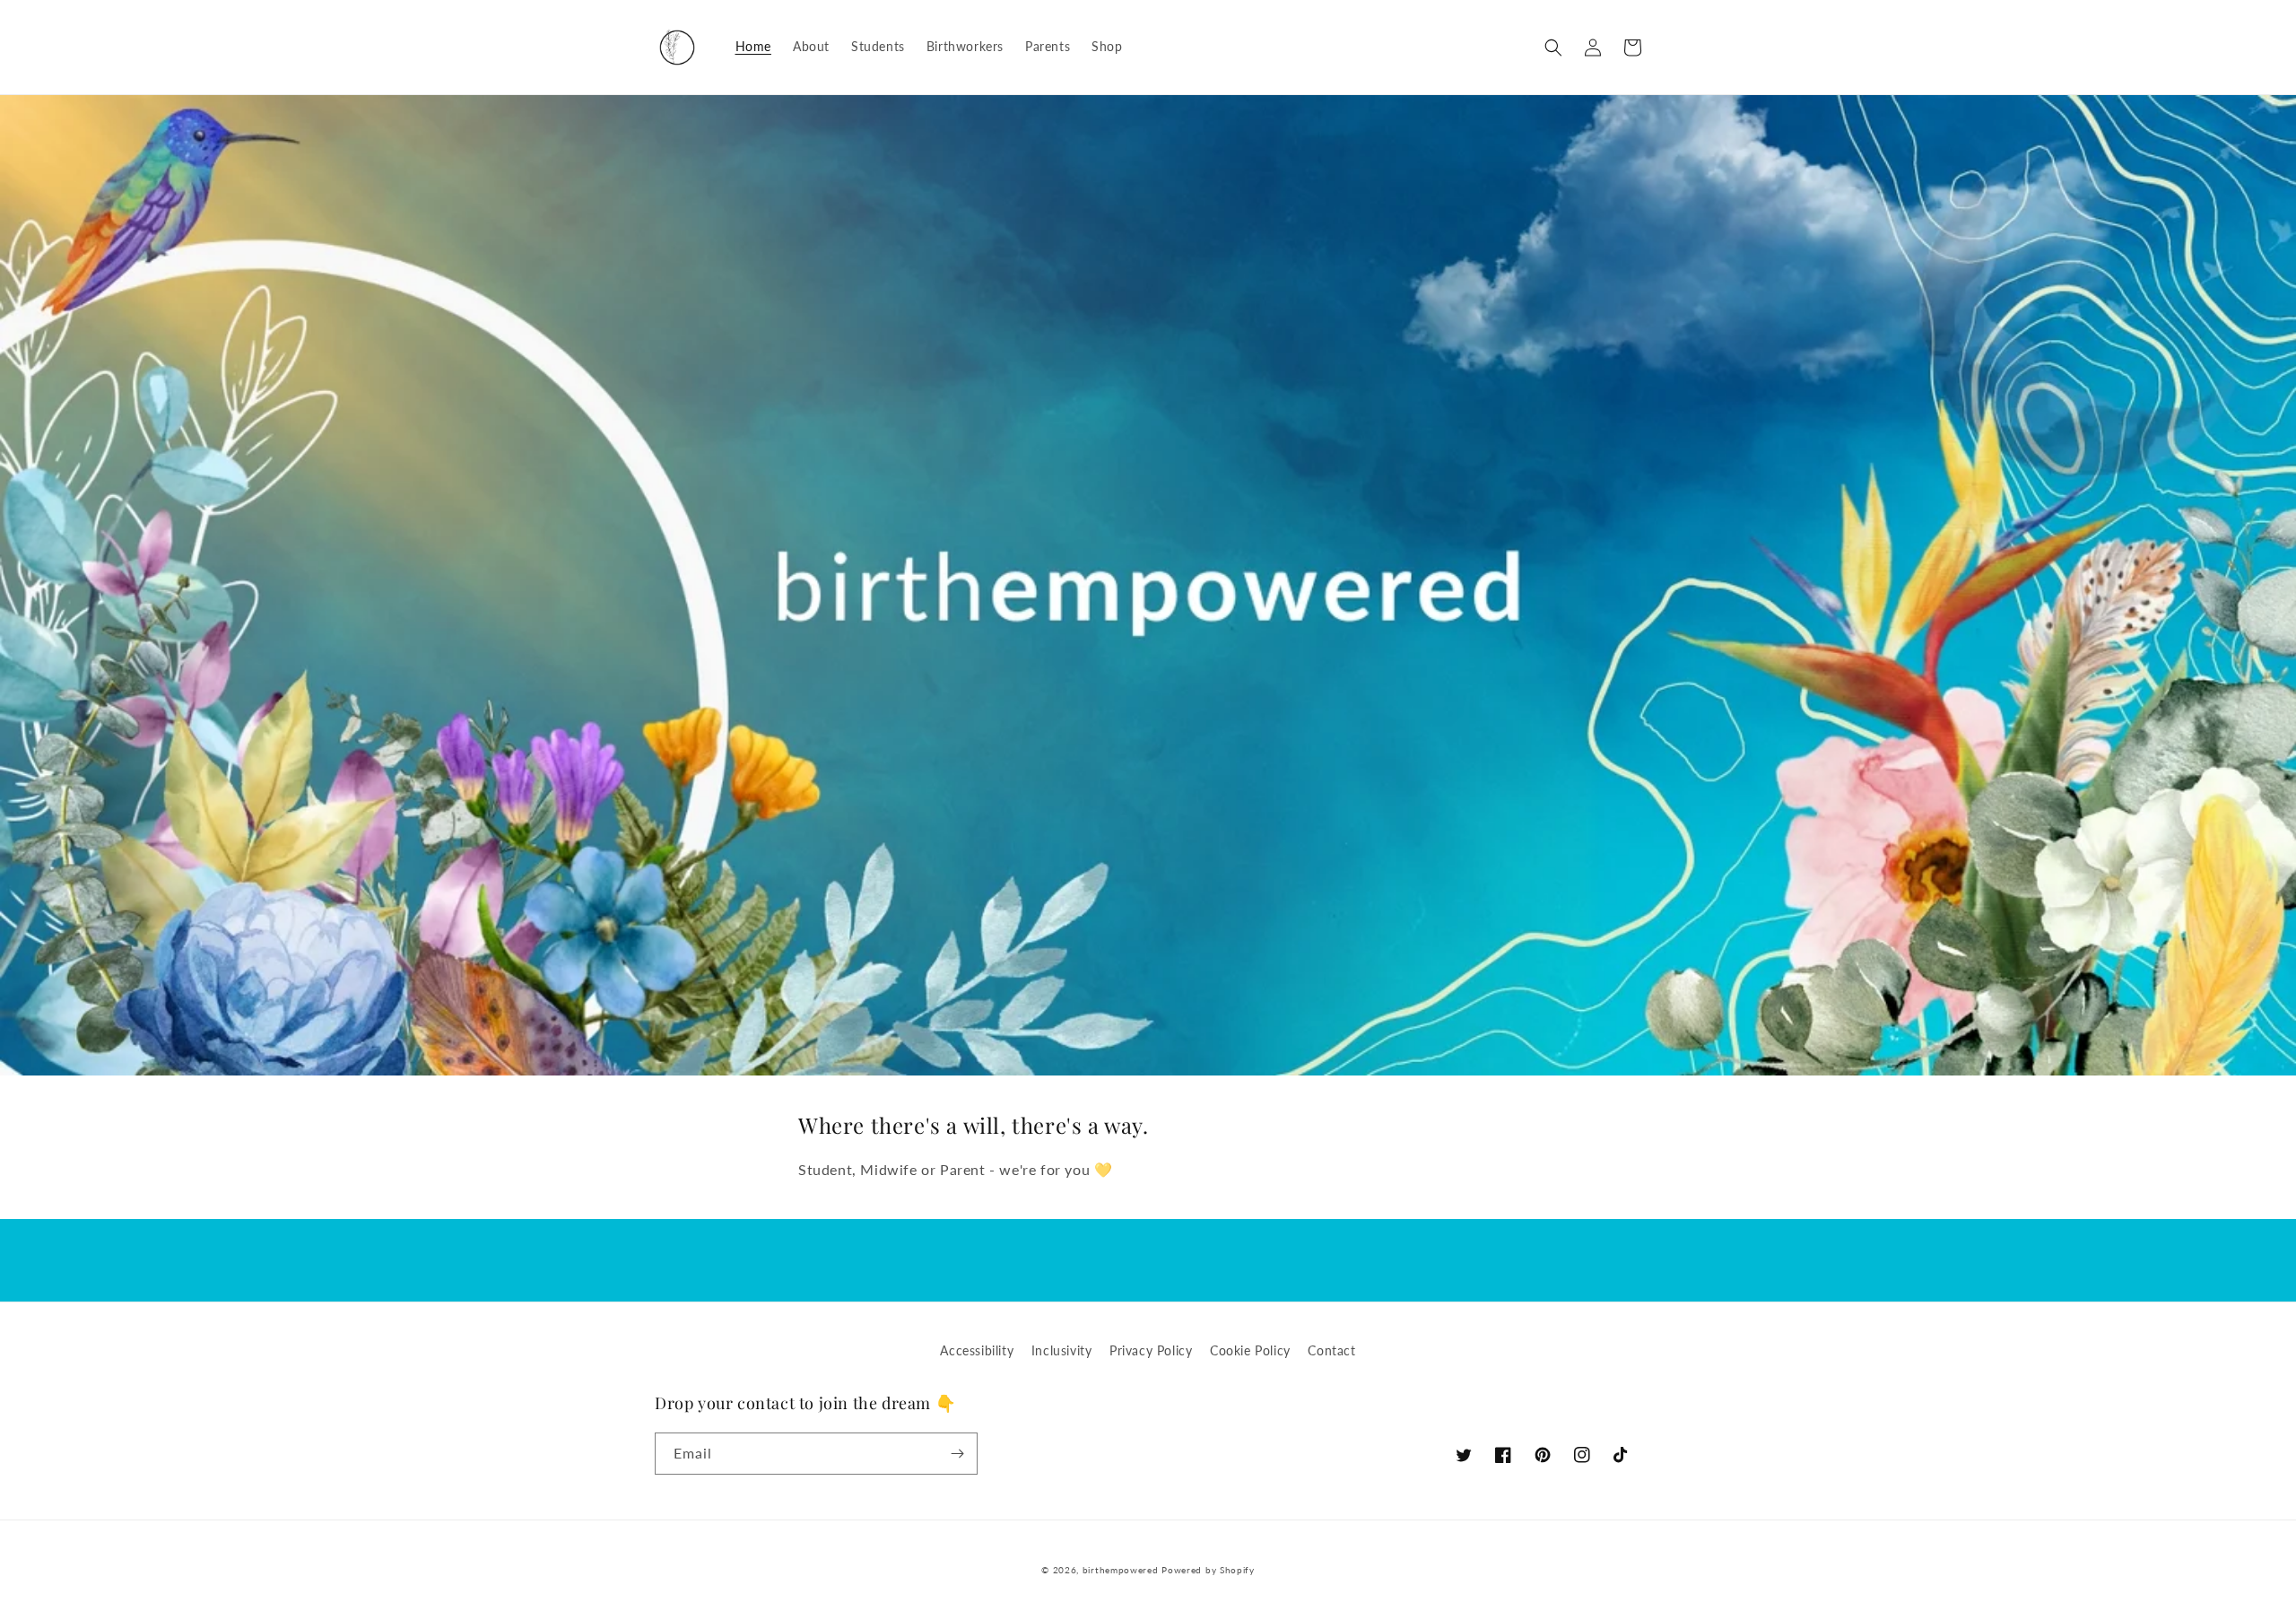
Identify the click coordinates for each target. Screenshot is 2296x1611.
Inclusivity (1062, 1350)
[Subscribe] (957, 1454)
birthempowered (1121, 1570)
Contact (1331, 1350)
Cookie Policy (1250, 1350)
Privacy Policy (1151, 1350)
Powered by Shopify (1208, 1570)
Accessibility (977, 1350)
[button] (1553, 48)
